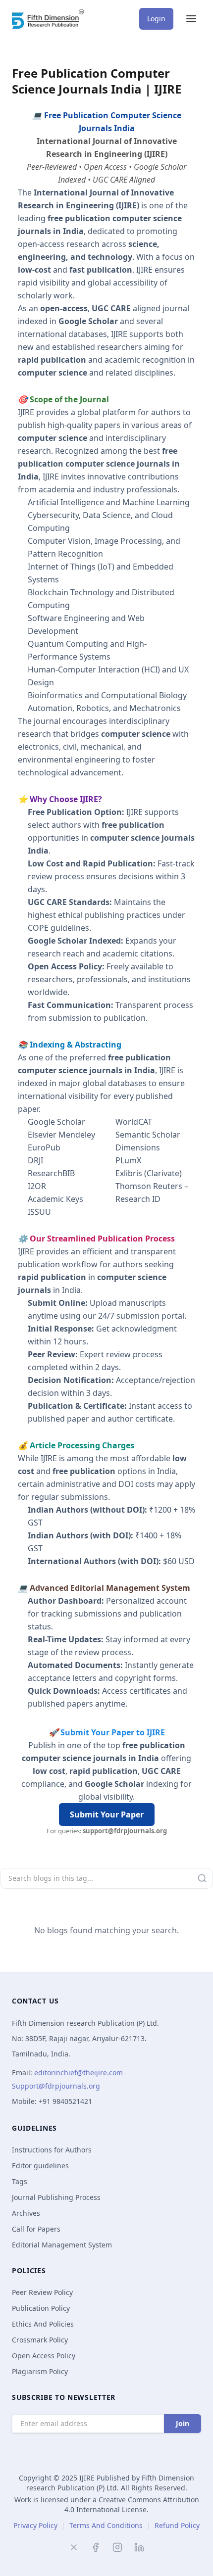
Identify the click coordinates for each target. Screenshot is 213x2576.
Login (156, 19)
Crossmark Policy (40, 2340)
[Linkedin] (139, 2547)
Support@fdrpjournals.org (56, 2086)
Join (183, 2423)
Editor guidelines (40, 2166)
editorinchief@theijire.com (79, 2073)
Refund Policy (177, 2525)
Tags (20, 2181)
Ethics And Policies (43, 2324)
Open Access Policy (44, 2356)
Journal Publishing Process (56, 2197)
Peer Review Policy (42, 2292)
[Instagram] (117, 2547)
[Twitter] (74, 2547)
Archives (26, 2213)
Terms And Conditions (106, 2525)
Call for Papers (36, 2229)
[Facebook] (96, 2547)
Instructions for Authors (52, 2150)
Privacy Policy (35, 2525)
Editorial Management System (62, 2245)
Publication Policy (41, 2308)
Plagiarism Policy (40, 2371)
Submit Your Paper (107, 1814)
